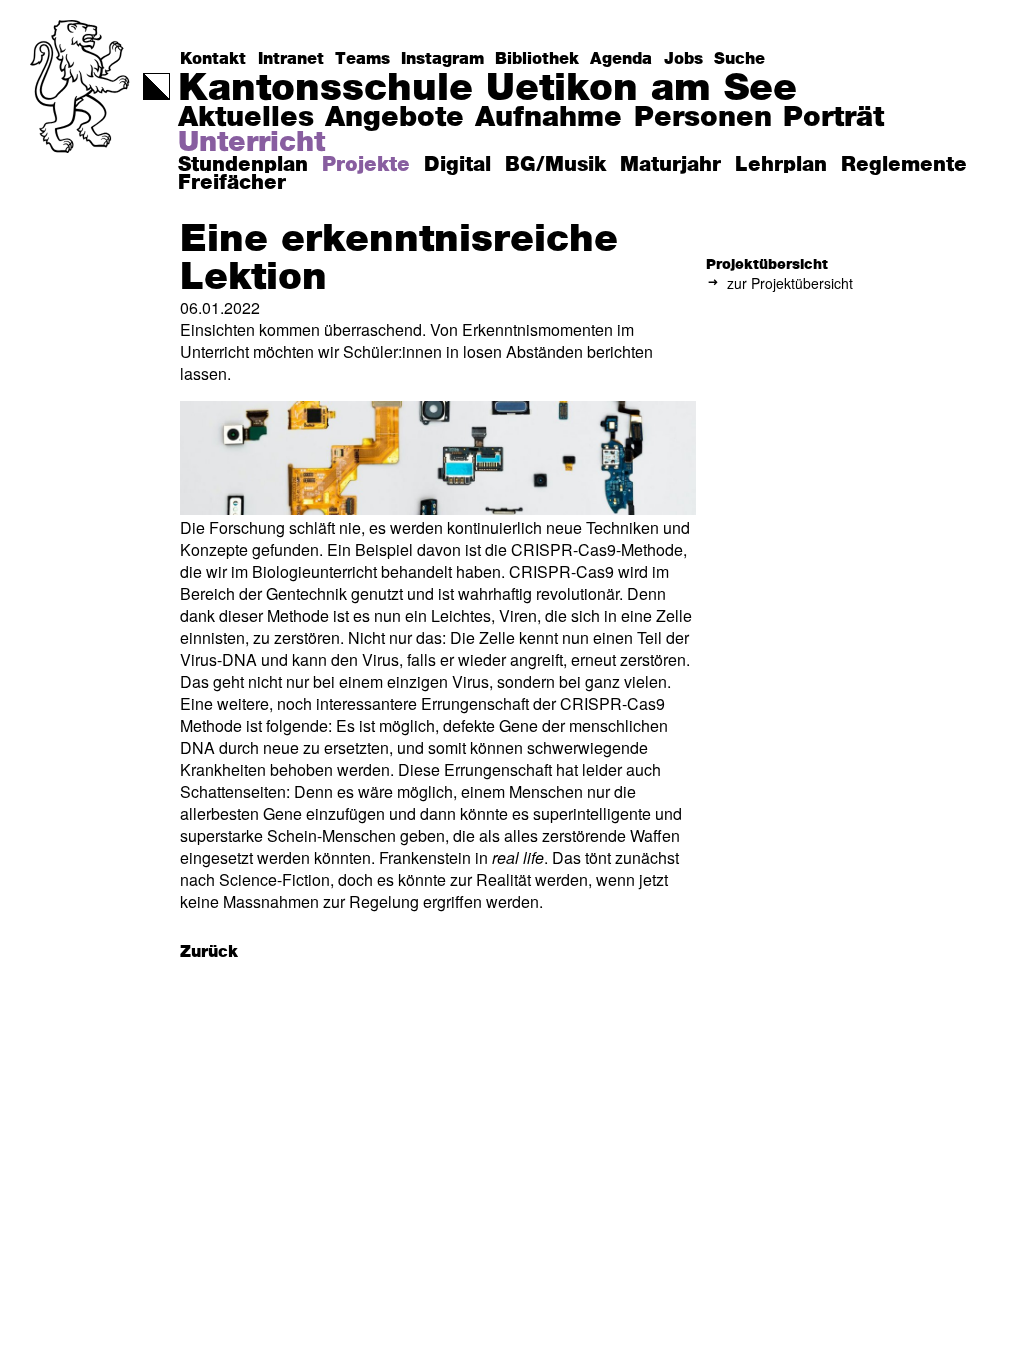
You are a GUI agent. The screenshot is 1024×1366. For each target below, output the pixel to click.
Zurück (209, 952)
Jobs (683, 59)
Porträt (833, 118)
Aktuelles (246, 118)
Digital (457, 165)
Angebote (394, 118)
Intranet (291, 59)
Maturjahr (670, 165)
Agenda (621, 59)
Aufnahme (548, 118)
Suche (739, 59)
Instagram (442, 59)
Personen (703, 118)
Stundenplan (243, 165)
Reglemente (904, 165)
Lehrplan (781, 165)
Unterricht (251, 143)
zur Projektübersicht (790, 283)
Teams (362, 59)
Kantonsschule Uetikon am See (487, 89)
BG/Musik (555, 165)
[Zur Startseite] (81, 125)
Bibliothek (537, 59)
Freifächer (232, 183)
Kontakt (213, 59)
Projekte (366, 165)
